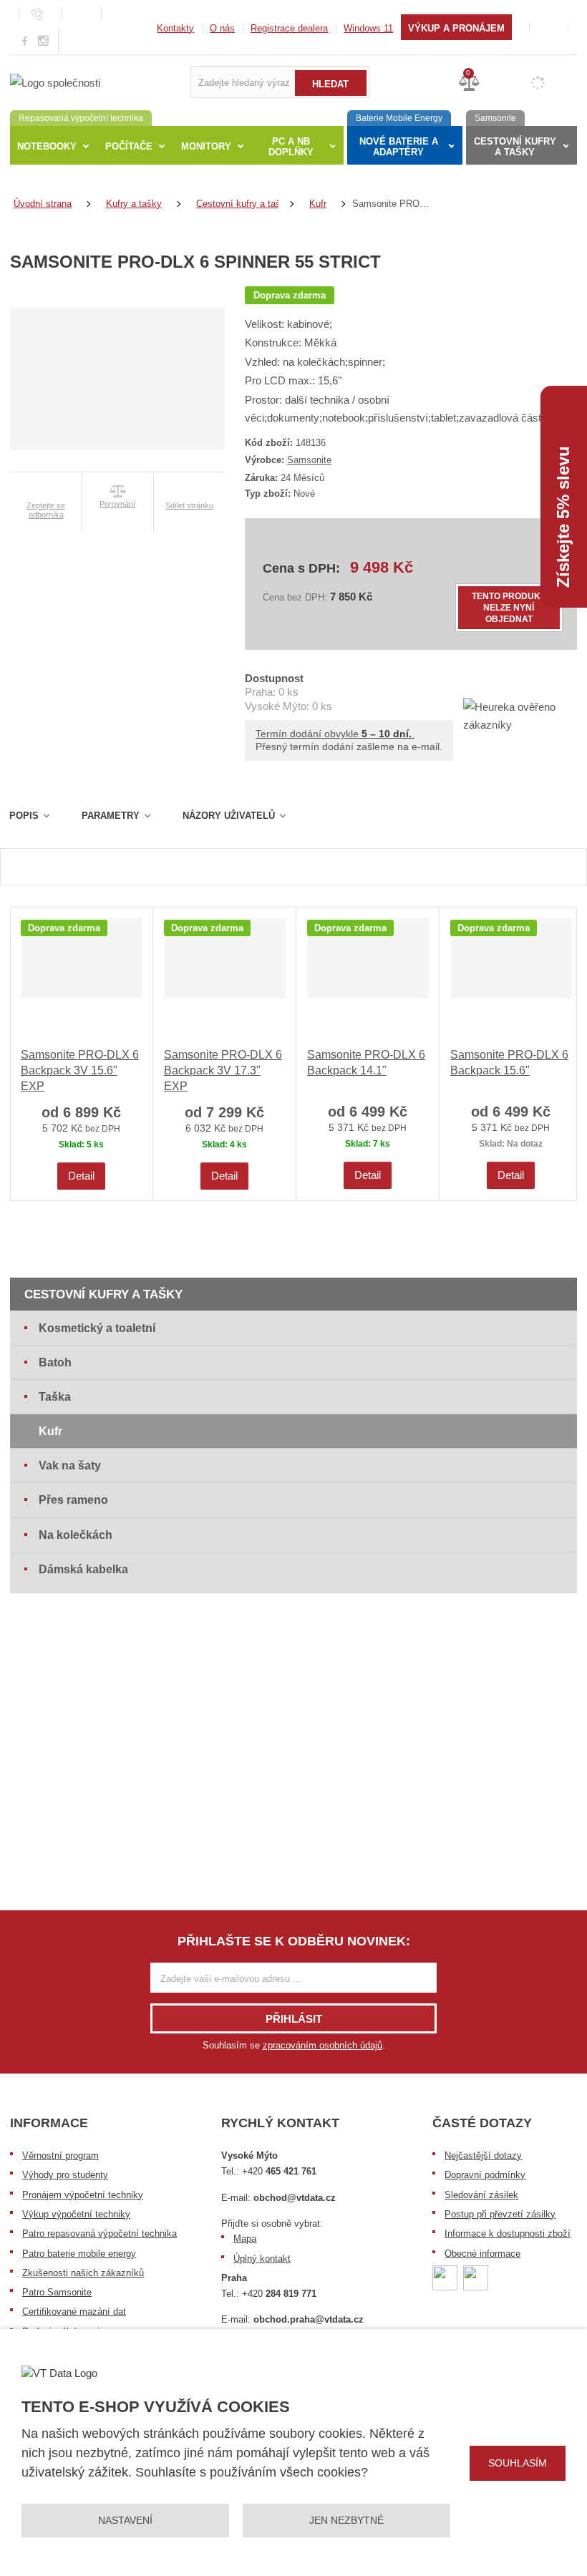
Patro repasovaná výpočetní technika (100, 2234)
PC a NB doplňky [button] (291, 147)
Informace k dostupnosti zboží (508, 2234)
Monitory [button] (206, 146)
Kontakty (175, 28)
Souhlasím (518, 2463)
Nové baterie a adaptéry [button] (399, 147)
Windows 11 (368, 28)
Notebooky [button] (47, 146)
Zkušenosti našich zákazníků (83, 2273)
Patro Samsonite (57, 2292)
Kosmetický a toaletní (97, 1328)
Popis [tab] (24, 816)
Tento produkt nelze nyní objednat (509, 608)
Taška (55, 1397)
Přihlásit (294, 2019)
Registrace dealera (289, 28)
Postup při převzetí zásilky (500, 2214)
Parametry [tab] (111, 816)
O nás (222, 28)
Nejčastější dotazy (483, 2155)
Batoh (55, 1362)
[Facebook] (25, 40)
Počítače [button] (129, 146)
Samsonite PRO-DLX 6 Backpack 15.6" (509, 1063)
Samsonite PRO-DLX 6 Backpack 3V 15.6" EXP (80, 1071)
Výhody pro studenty (65, 2175)
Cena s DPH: (301, 568)
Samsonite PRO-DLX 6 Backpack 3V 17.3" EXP (223, 1071)
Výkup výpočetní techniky (76, 2214)
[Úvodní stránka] (55, 81)
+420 (279, 2171)
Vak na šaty (70, 1466)
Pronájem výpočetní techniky (83, 2195)
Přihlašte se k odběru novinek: (294, 1941)
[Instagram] (44, 41)
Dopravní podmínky (485, 2175)
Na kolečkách (76, 1535)
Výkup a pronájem (456, 28)
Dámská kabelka (83, 1569)
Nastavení (125, 2520)
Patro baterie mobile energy (79, 2254)
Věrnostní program (60, 2155)
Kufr (50, 1431)
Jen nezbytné (346, 2520)
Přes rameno (73, 1500)
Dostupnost (274, 678)
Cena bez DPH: (295, 597)
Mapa (245, 2239)
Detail (81, 1176)
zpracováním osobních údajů (322, 2045)
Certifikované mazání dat (74, 2312)
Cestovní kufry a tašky (103, 1294)
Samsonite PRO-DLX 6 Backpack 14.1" (366, 1063)
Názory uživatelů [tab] (229, 816)
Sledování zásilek (481, 2195)
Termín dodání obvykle (335, 734)
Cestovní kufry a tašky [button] (515, 147)
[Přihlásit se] (549, 27)
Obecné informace (482, 2254)
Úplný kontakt (262, 2259)
